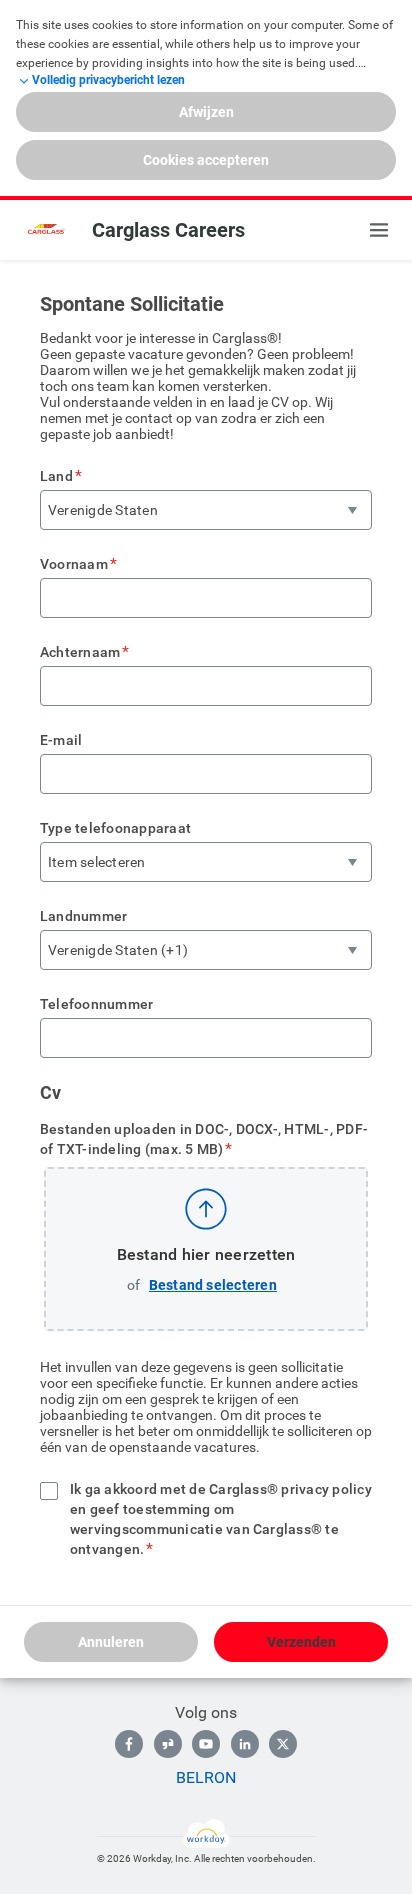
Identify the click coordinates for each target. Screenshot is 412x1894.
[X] (283, 1744)
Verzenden (301, 1642)
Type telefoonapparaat (115, 828)
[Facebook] (129, 1744)
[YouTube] (206, 1744)
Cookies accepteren (206, 160)
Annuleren (111, 1642)
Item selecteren (97, 862)
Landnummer (83, 916)
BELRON (206, 1777)
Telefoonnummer (96, 1004)
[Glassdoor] (168, 1744)
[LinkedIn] (245, 1744)
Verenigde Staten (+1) (118, 950)
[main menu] (379, 230)
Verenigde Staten (103, 510)
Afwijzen (206, 112)
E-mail (61, 740)
